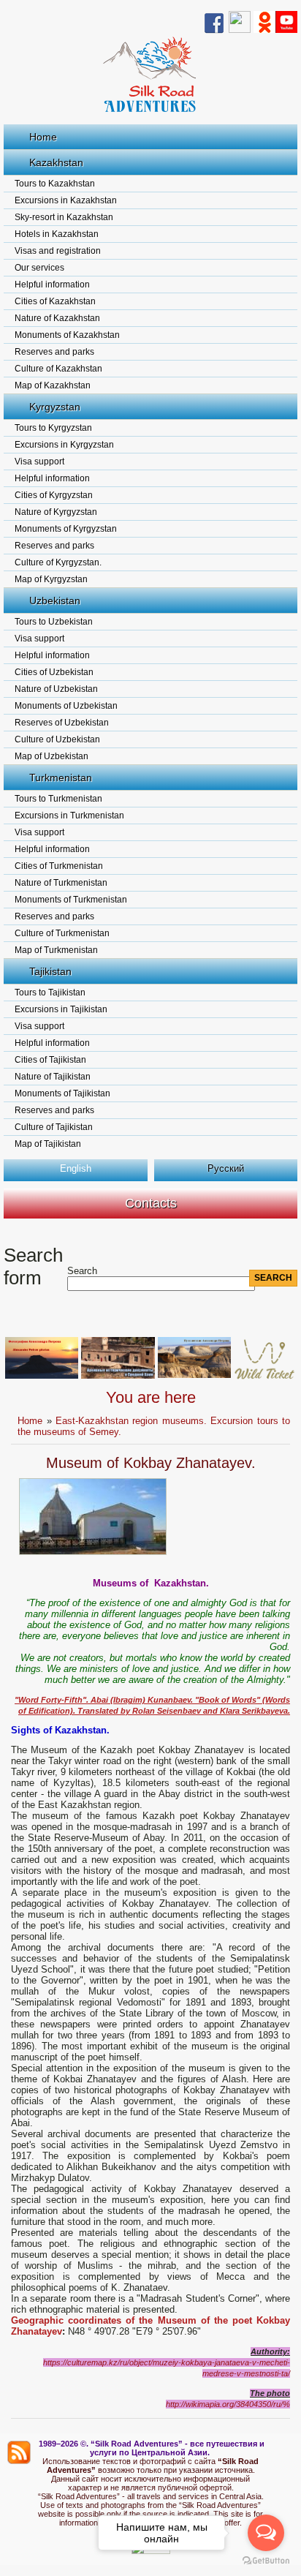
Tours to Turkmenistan (58, 799)
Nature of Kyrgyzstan (56, 512)
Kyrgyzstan (55, 407)
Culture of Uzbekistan (57, 739)
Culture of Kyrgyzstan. (58, 562)
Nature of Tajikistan (53, 1077)
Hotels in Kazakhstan (57, 234)
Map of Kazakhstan (53, 385)
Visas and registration (58, 251)
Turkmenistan (61, 777)
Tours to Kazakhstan (55, 184)
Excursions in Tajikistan (61, 1009)
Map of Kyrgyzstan (51, 579)
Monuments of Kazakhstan (67, 335)
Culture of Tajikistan (54, 1127)
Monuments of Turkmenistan (71, 900)
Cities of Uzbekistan (54, 672)
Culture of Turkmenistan (62, 933)
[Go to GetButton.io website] (266, 2561)
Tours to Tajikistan (50, 993)
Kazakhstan (56, 162)
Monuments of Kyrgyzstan (66, 529)
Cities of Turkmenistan (59, 866)
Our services (39, 268)
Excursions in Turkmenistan (69, 816)
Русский (226, 1168)
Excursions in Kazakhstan (66, 200)
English (76, 1168)
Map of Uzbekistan (52, 756)
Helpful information (52, 285)
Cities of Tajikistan (50, 1060)
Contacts (151, 1203)
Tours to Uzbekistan (54, 622)
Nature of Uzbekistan (56, 689)
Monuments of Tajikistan (62, 1093)
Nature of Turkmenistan (61, 883)
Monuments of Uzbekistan (66, 706)
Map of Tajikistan (48, 1144)
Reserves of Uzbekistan (62, 723)
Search (82, 1271)
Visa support (39, 462)
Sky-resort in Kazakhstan (64, 217)
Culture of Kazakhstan (58, 369)
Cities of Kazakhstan (55, 301)
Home (43, 137)
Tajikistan (50, 971)
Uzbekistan (55, 600)
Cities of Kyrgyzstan (54, 495)
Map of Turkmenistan (56, 950)
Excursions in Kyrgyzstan (64, 445)
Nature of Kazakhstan (57, 318)
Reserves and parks (54, 352)
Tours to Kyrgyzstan (53, 428)
